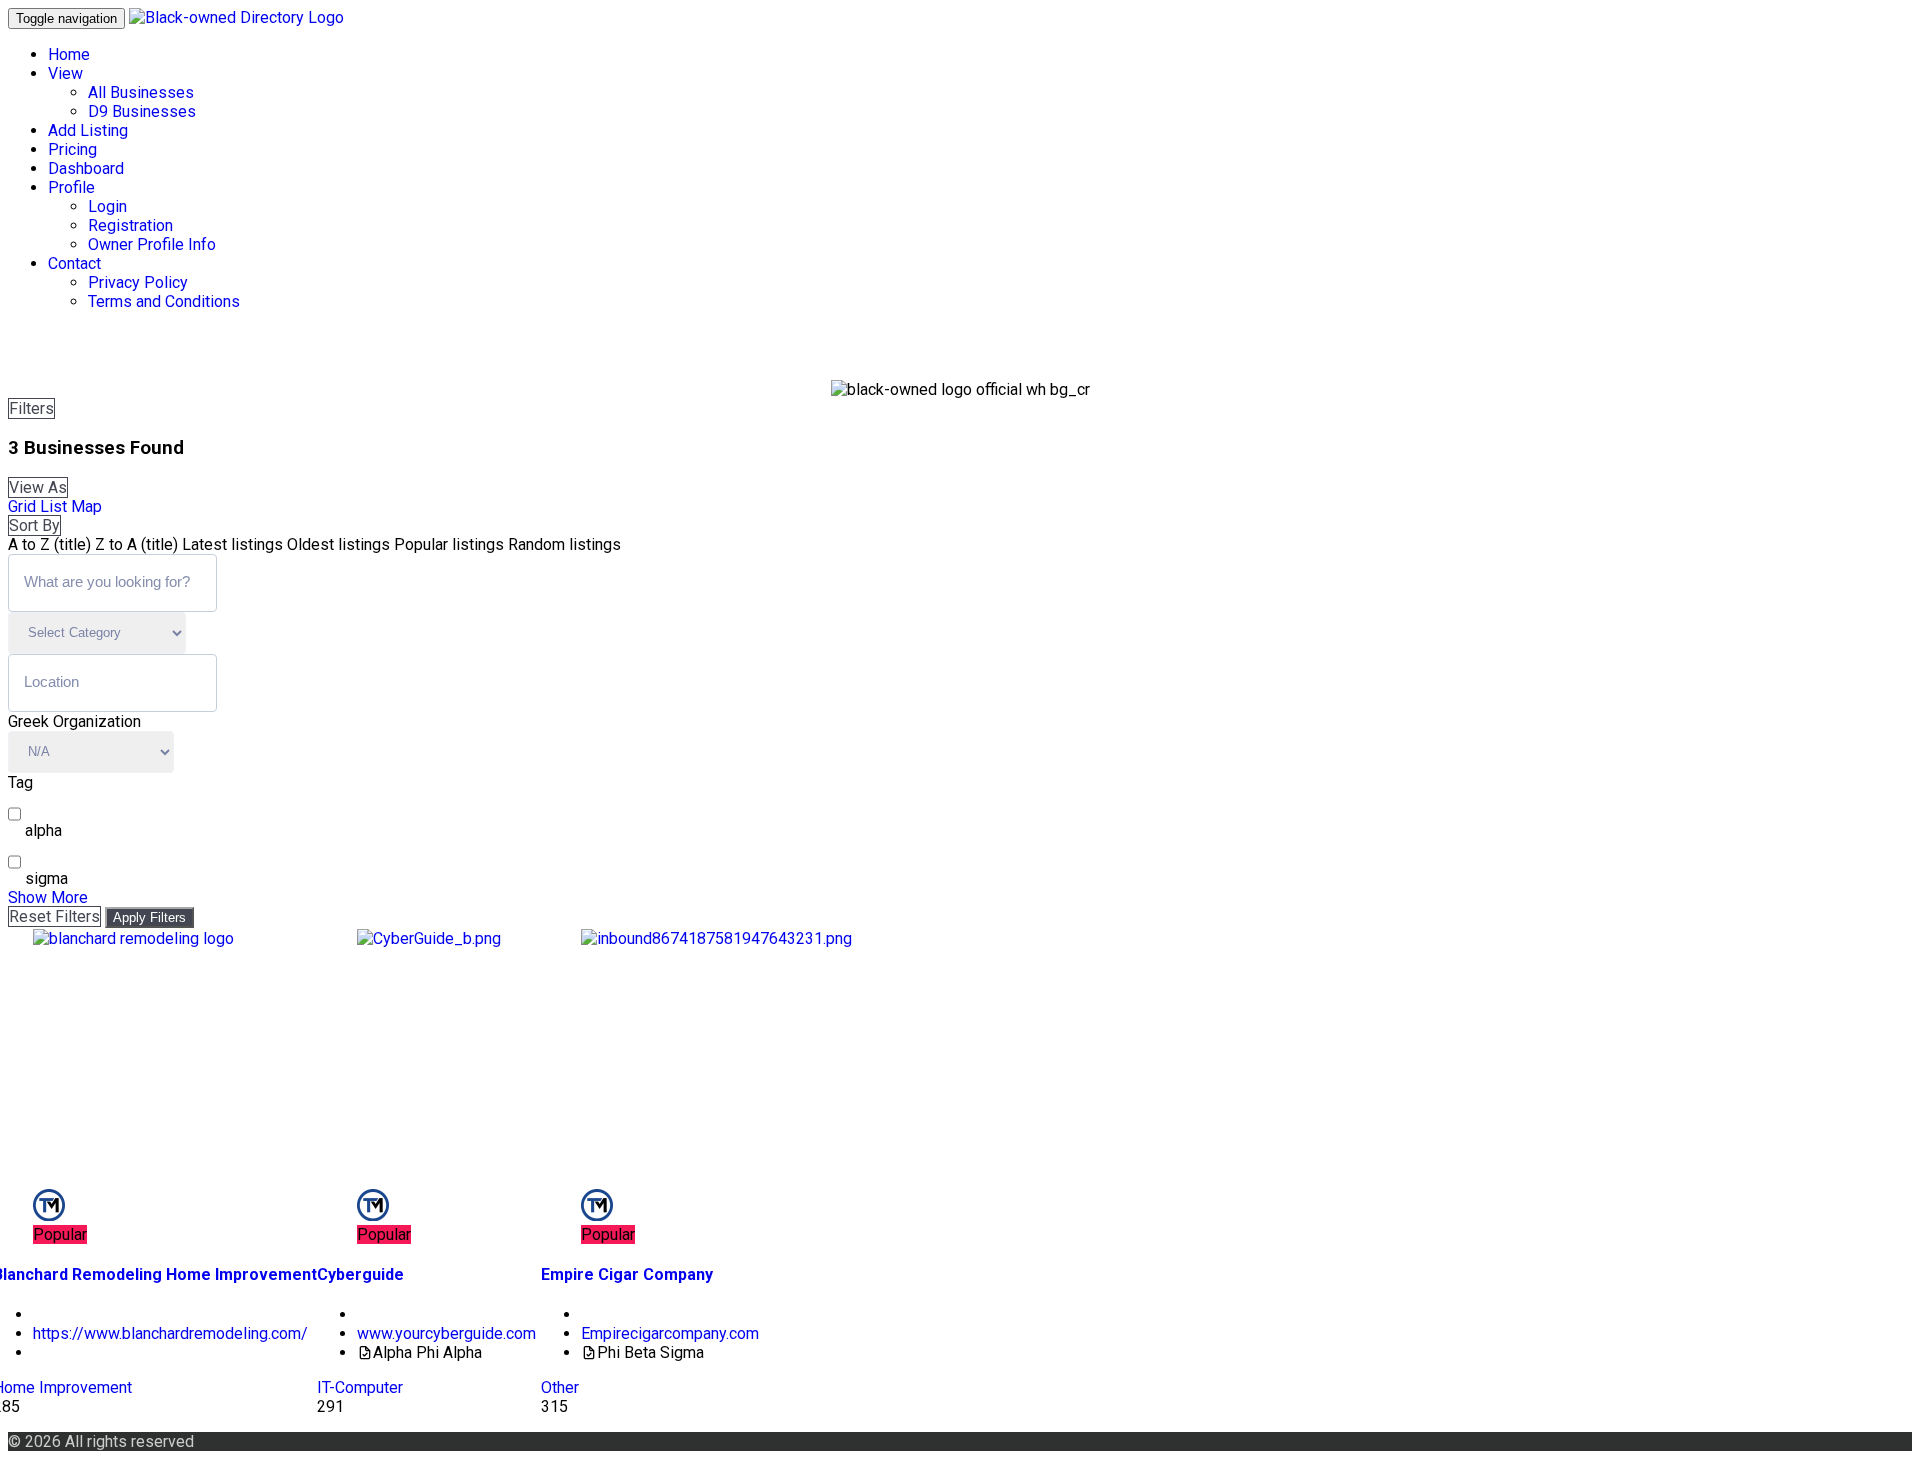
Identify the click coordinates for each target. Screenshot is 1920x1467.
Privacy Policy (138, 282)
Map (86, 506)
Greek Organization (74, 721)
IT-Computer (360, 1387)
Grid (22, 506)
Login (107, 206)
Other (560, 1387)
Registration (130, 225)
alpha (43, 830)
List (53, 506)
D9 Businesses (142, 111)
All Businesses (141, 92)
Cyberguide (360, 1274)
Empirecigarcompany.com (670, 1333)
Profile (71, 187)
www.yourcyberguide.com (446, 1333)
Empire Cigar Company (627, 1274)
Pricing (72, 149)
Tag (20, 782)
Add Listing (88, 130)
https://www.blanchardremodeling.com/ (170, 1333)
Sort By (34, 525)
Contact (74, 263)
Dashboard (86, 168)
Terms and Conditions (164, 301)
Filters (31, 408)
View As (38, 487)
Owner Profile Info (152, 244)
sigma (46, 878)
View (65, 73)
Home (69, 54)
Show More (48, 897)
